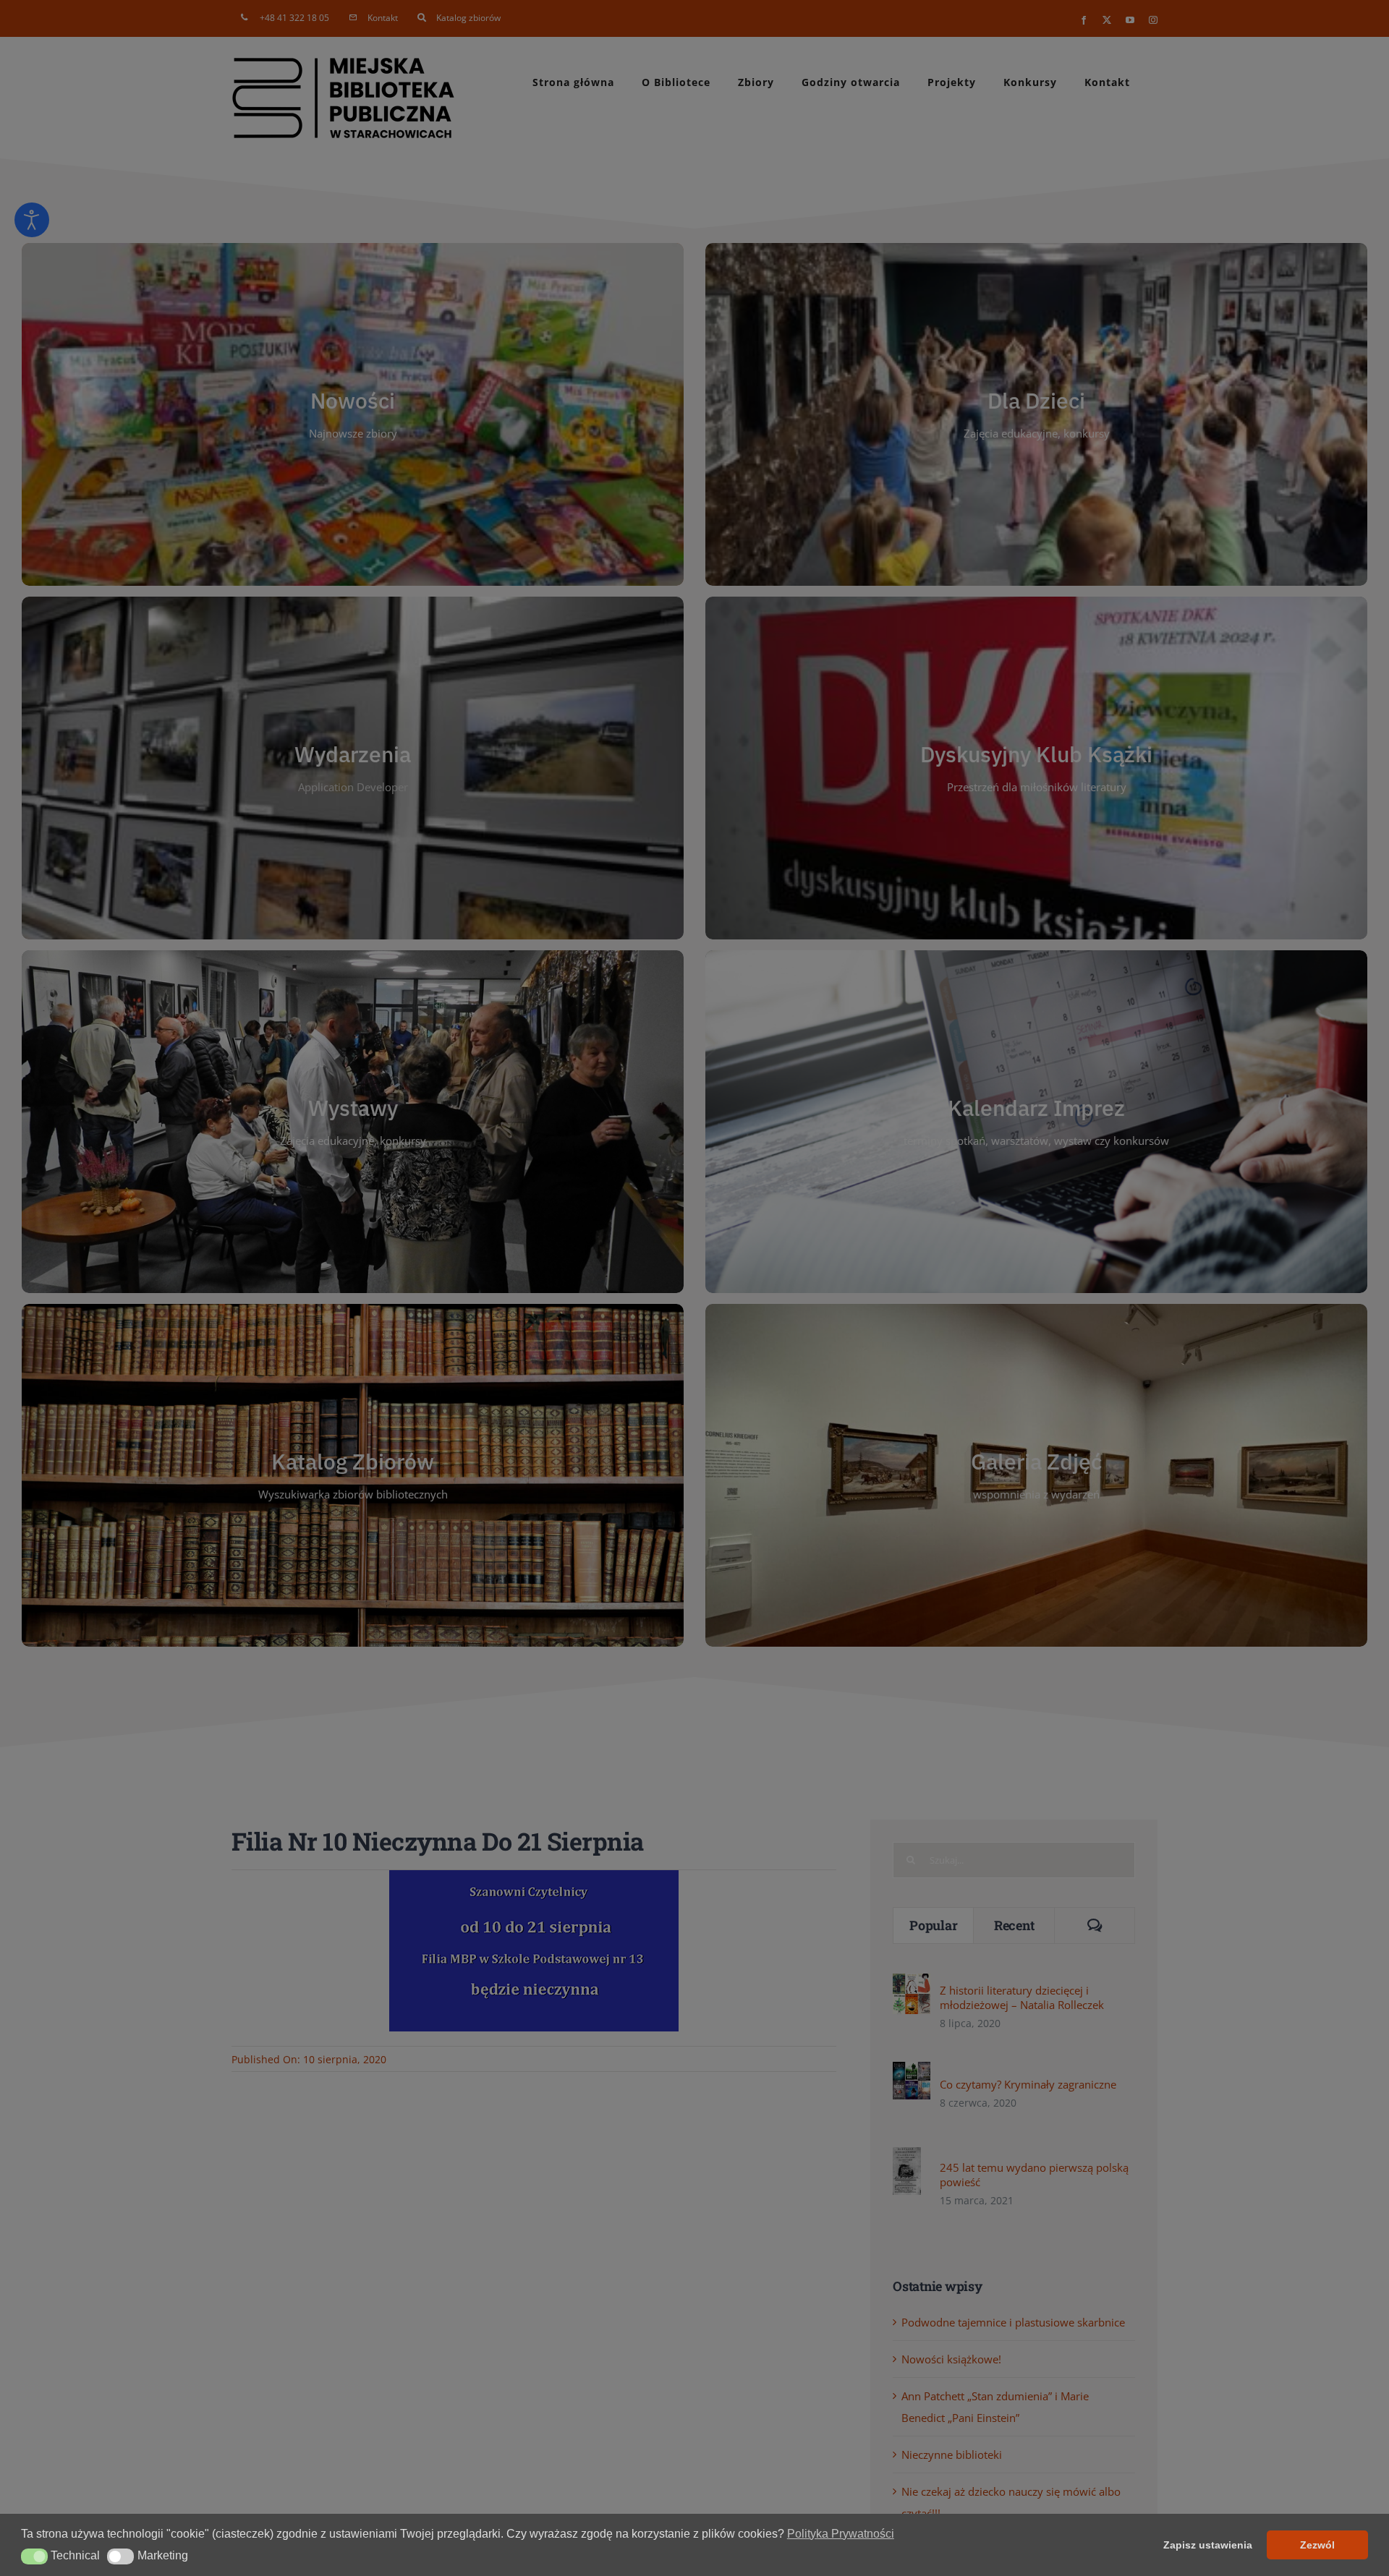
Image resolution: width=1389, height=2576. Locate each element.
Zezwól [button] (1317, 2545)
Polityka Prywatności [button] (841, 2534)
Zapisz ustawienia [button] (1208, 2545)
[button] (34, 2556)
